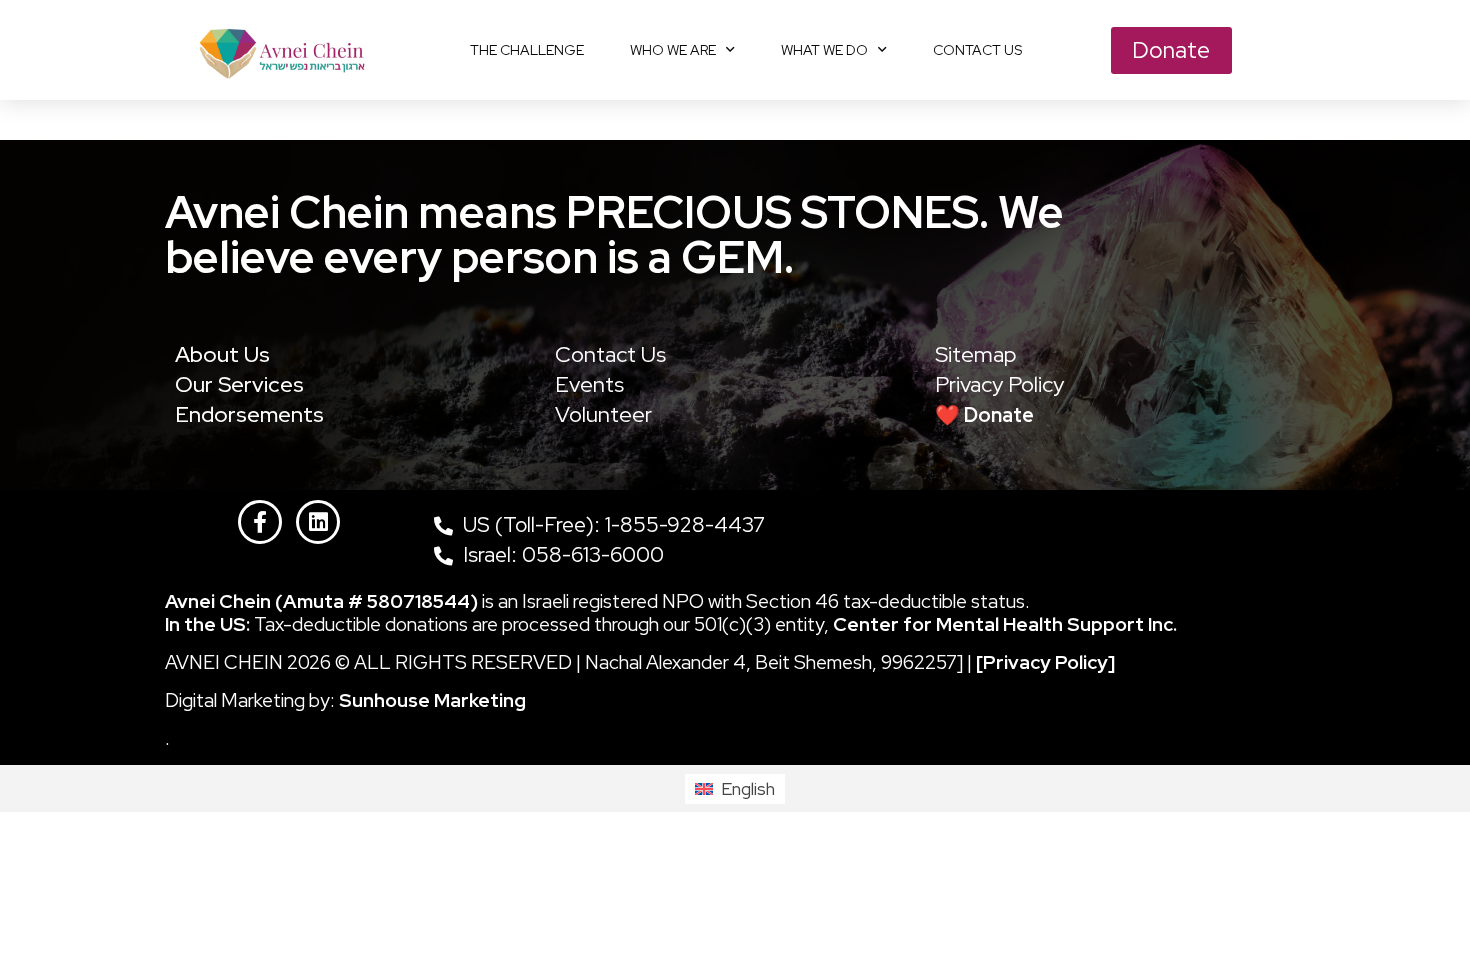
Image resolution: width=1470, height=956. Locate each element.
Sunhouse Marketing (432, 700)
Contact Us (610, 354)
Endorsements (249, 414)
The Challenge (527, 50)
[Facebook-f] (260, 522)
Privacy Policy (999, 384)
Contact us (977, 50)
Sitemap (976, 354)
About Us (222, 354)
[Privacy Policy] (1045, 662)
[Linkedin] (318, 522)
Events (589, 384)
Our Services (239, 384)
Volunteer (603, 414)
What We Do (824, 50)
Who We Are (673, 50)
